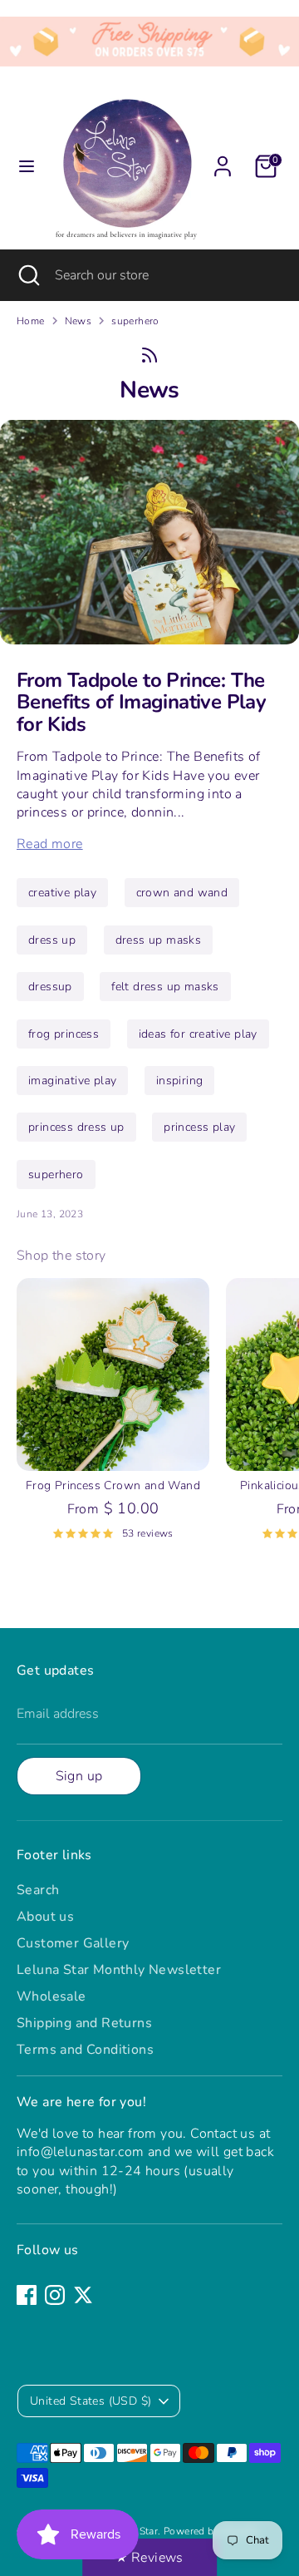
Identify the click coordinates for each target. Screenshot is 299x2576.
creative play (62, 893)
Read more (50, 844)
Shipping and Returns (84, 2023)
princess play (199, 1127)
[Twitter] (83, 2295)
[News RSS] (149, 355)
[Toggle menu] (27, 166)
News (78, 321)
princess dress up (76, 1127)
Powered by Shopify (211, 2531)
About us (45, 1917)
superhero (135, 321)
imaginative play (72, 1081)
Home (31, 321)
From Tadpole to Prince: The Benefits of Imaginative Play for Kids (141, 702)
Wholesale (51, 1996)
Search (38, 1890)
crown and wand (182, 893)
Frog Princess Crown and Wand (113, 1485)
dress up (52, 940)
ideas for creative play (198, 1034)
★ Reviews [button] (149, 2558)
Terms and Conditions (85, 2050)
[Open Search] (27, 275)
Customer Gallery (73, 1943)
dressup (50, 987)
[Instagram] (55, 2295)
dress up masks (159, 940)
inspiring (180, 1081)
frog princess (64, 1034)
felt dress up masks (165, 987)
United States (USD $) (91, 2401)
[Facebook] (27, 2295)
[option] (105, 1416)
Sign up (79, 1776)
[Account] (223, 159)
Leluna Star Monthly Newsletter (119, 1970)
